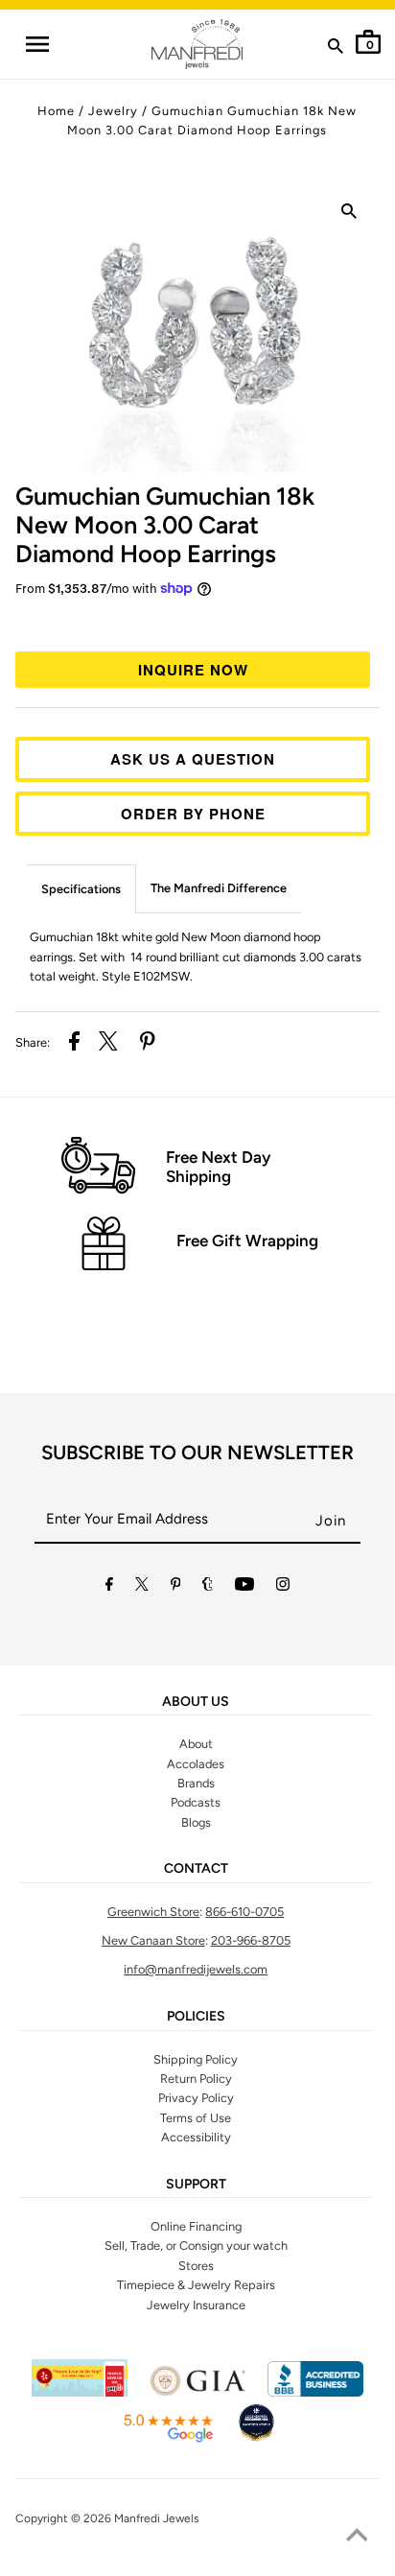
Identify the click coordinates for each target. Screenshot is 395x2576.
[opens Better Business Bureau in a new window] (315, 2392)
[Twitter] (142, 1587)
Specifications (81, 889)
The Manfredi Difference (219, 888)
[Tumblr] (208, 1587)
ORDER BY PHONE (193, 814)
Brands (196, 1783)
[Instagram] (283, 1587)
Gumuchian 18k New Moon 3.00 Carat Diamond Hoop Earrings (165, 525)
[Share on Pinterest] (148, 1044)
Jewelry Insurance (196, 2305)
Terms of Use (196, 2118)
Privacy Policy (196, 2098)
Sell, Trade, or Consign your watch (196, 2245)
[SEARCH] (336, 50)
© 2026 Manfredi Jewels (135, 2518)
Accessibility (196, 2137)
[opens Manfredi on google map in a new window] (168, 2439)
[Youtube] (244, 1587)
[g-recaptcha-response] (197, 2564)
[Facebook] (109, 1587)
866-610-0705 (244, 1912)
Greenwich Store (153, 1912)
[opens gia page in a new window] (197, 2392)
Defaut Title (197, 622)
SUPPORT (196, 2185)
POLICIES (196, 2017)
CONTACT (196, 1869)
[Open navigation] (36, 44)
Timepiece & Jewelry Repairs (196, 2285)
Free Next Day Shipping (218, 1167)
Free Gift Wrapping (247, 1241)
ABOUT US (196, 1702)
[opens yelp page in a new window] (80, 2392)
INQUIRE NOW (193, 670)
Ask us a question (193, 759)
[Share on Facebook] (74, 1044)
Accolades (196, 1764)
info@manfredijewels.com (196, 1969)
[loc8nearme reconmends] (256, 2439)
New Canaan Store (153, 1940)
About (196, 1744)
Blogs (196, 1822)
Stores (196, 2266)
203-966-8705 (251, 1940)
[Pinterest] (176, 1587)
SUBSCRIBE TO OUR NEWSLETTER (197, 1453)
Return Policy (196, 2079)
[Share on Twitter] (108, 1044)
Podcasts (196, 1802)
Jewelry (113, 111)
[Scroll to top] (357, 2538)
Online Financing (196, 2226)
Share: (33, 1042)
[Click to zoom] (349, 215)
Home (56, 111)
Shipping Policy (196, 2059)
